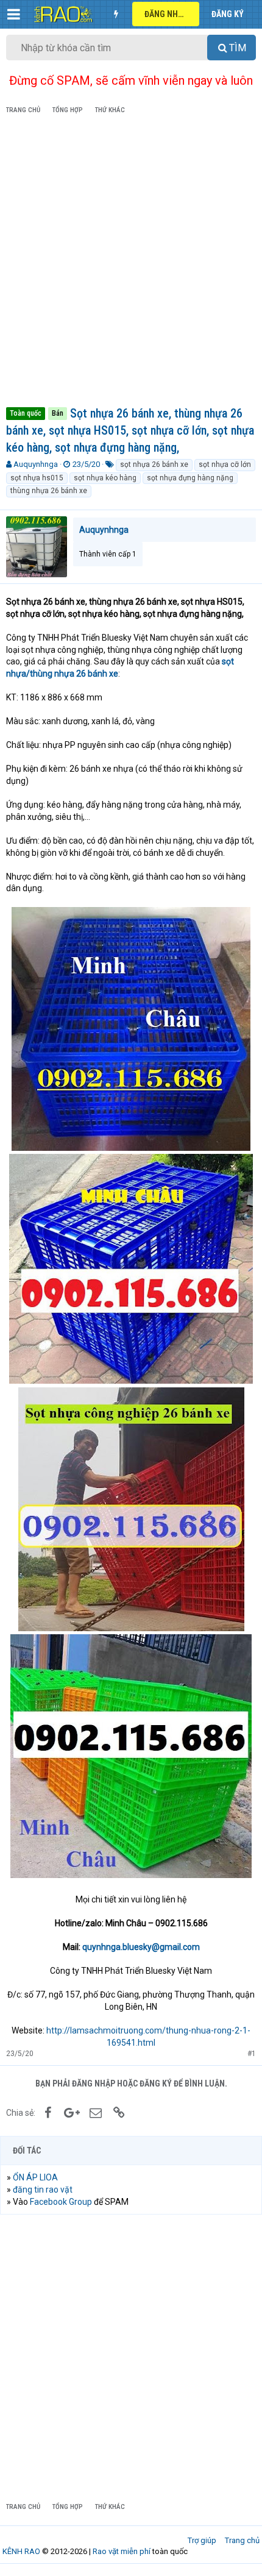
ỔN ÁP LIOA (35, 2177)
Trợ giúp (202, 2540)
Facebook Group (61, 2202)
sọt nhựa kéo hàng (105, 478)
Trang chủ (242, 2540)
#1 (252, 2054)
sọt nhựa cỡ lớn (225, 464)
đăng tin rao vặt (43, 2190)
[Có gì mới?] (116, 14)
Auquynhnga (36, 464)
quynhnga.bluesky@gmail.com (141, 1947)
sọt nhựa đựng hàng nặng (190, 478)
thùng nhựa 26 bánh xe (49, 491)
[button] (14, 14)
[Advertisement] (131, 263)
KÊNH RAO (21, 2551)
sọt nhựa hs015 (37, 478)
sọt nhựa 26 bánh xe (154, 464)
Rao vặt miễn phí (122, 2551)
